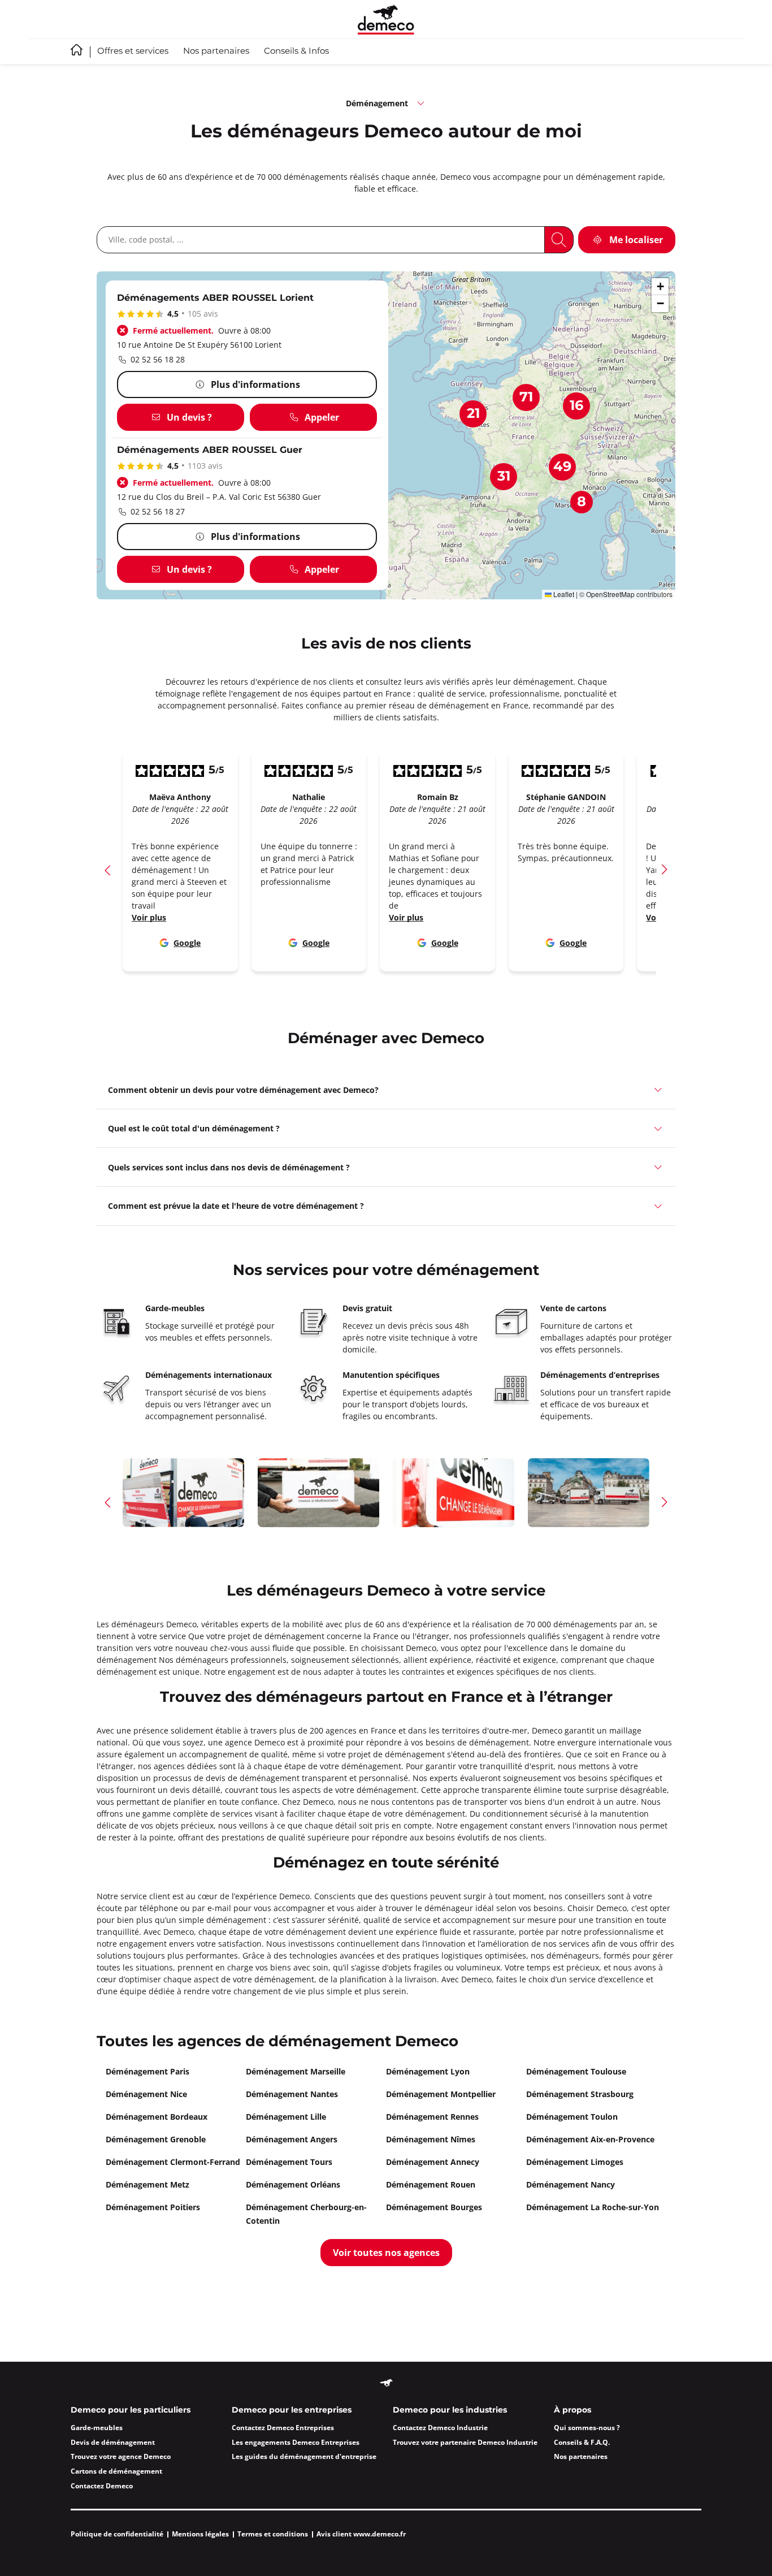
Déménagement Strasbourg (580, 2094)
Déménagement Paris (148, 2071)
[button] (660, 287)
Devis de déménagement (113, 2442)
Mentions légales (200, 2534)
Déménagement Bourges (434, 2207)
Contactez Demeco (102, 2486)
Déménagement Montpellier (441, 2094)
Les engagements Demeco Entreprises (296, 2442)
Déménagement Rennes (432, 2117)
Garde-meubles (97, 2428)
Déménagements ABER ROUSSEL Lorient (215, 298)
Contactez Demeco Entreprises (283, 2428)
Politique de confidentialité (117, 2534)
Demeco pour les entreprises (292, 2410)
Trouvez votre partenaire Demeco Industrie (465, 2442)
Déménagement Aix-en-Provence (590, 2139)
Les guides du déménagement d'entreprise (304, 2456)
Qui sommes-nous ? (587, 2428)
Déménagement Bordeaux (157, 2117)
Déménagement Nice (146, 2094)
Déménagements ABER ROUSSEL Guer (210, 450)
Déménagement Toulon (572, 2117)
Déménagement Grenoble (156, 2139)
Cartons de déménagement (116, 2471)
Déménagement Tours (289, 2162)
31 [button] (504, 477)
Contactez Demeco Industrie (440, 2428)
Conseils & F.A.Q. (582, 2442)
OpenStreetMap (610, 594)
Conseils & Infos (296, 51)
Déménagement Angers (292, 2139)
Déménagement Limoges (575, 2162)
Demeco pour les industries (450, 2410)
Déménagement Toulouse (576, 2071)
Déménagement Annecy (433, 2162)
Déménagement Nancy (571, 2184)
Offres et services (133, 51)
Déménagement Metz (148, 2184)
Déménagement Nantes (292, 2094)
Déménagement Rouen (431, 2184)
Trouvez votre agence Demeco (121, 2456)
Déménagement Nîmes (431, 2139)
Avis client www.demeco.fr (361, 2534)
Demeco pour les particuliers (131, 2410)
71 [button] (526, 397)
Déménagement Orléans (293, 2184)
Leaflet (563, 594)
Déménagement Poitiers (153, 2207)
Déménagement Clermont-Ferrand (173, 2162)
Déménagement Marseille (296, 2071)
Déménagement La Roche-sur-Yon (593, 2207)
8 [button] (582, 502)
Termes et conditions (273, 2534)
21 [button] (473, 414)
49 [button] (562, 467)
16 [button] (576, 406)
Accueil (77, 50)
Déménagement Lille (286, 2117)
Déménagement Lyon (428, 2071)
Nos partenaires (216, 51)
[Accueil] (386, 20)
